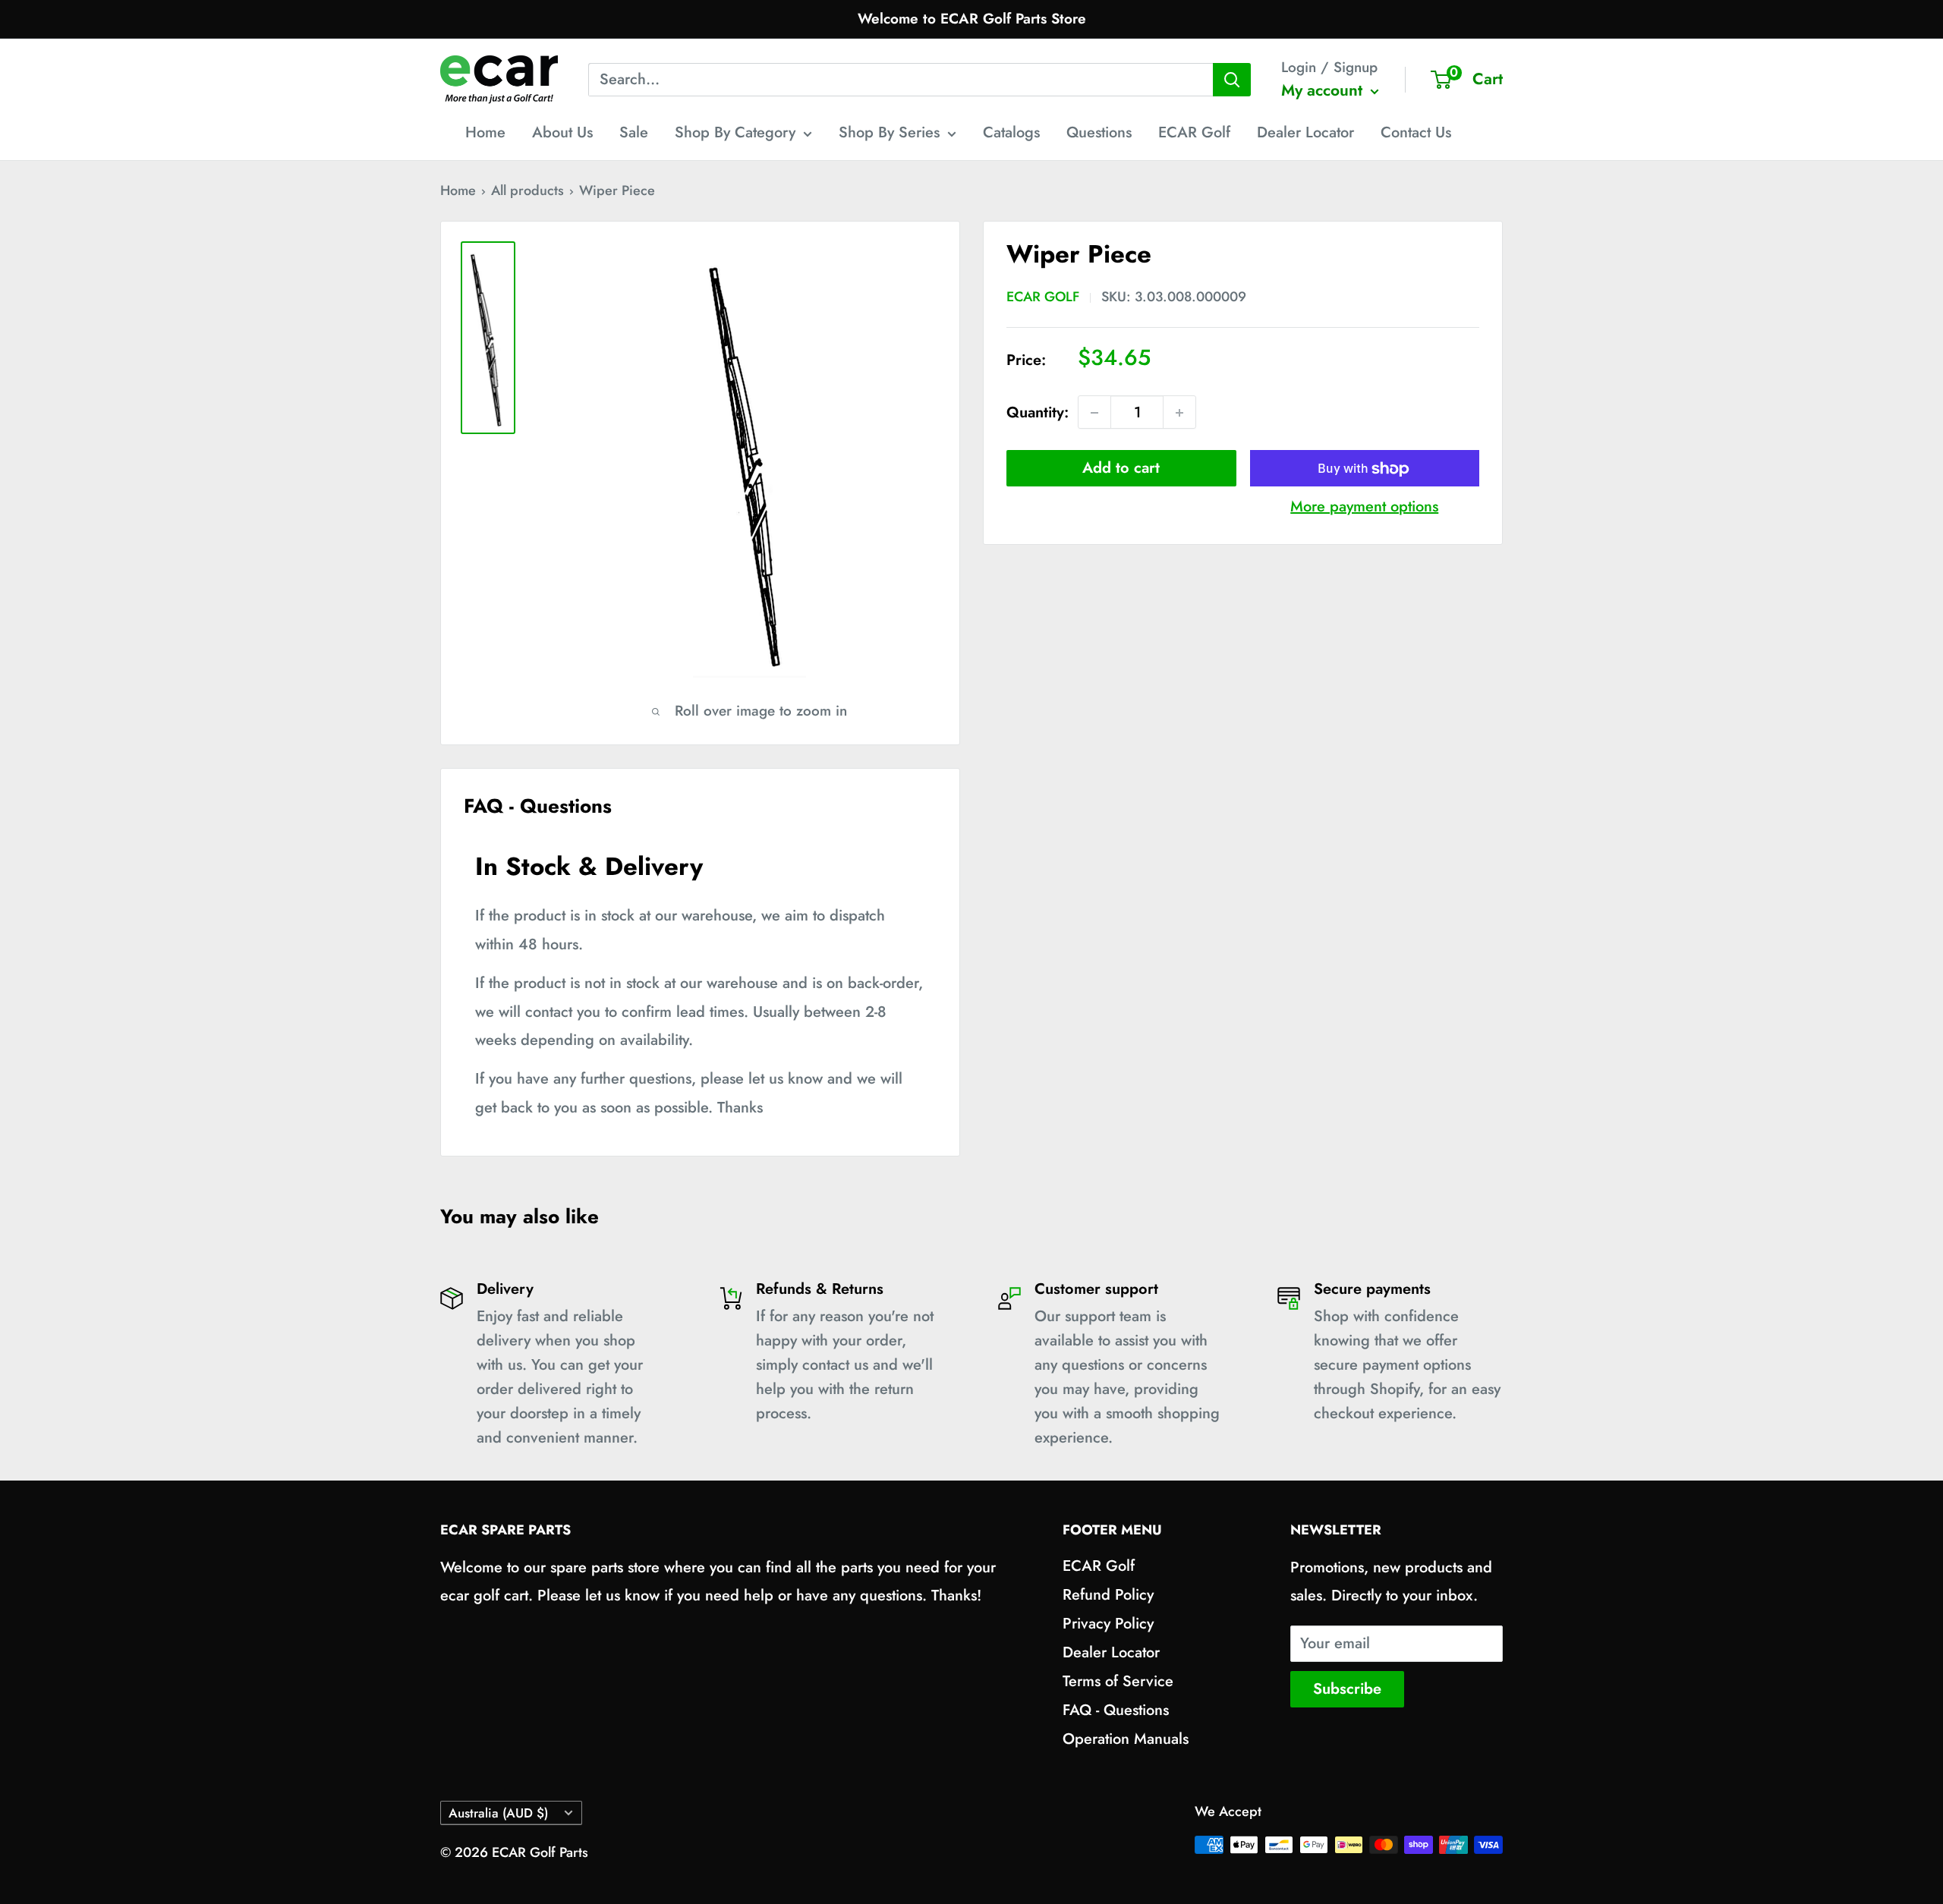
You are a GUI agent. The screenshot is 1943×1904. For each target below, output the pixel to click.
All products (527, 190)
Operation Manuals (1126, 1739)
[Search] (1232, 80)
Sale (634, 132)
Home (485, 132)
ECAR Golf (1194, 132)
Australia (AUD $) (498, 1813)
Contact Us (1416, 132)
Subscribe (1347, 1689)
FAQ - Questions (1116, 1710)
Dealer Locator (1305, 132)
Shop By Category (735, 132)
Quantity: (1038, 412)
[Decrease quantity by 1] (1094, 413)
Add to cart (1121, 469)
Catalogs (1011, 132)
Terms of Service (1118, 1681)
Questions (1099, 132)
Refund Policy (1108, 1595)
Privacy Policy (1108, 1624)
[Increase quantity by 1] (1179, 413)
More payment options (1364, 507)
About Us (562, 132)
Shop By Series (889, 132)
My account (1324, 90)
